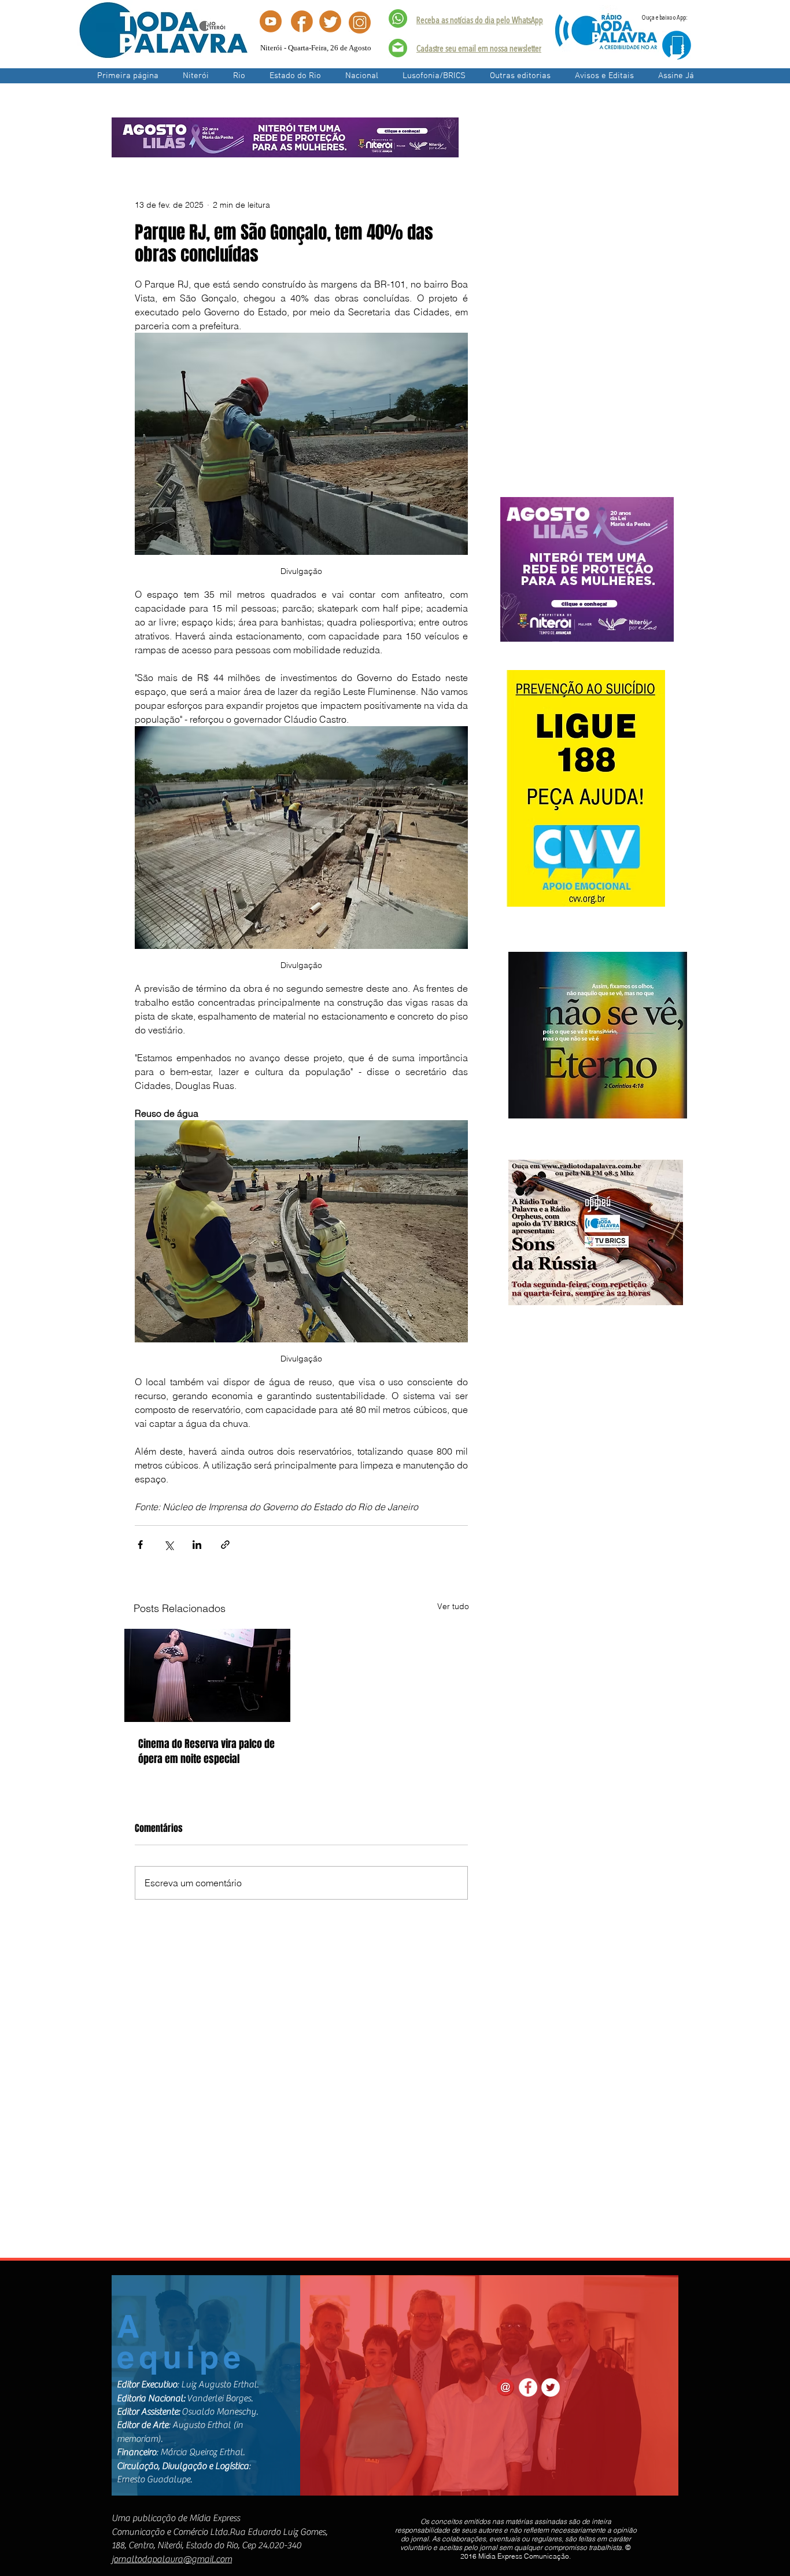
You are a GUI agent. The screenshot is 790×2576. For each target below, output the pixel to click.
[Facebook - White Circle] (528, 2387)
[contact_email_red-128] (505, 2387)
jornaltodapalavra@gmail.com (172, 2559)
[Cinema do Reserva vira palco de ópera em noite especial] (207, 1675)
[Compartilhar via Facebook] (140, 1545)
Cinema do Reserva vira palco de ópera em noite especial (206, 1751)
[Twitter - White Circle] (551, 2387)
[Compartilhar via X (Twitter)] (169, 1545)
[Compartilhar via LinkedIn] (197, 1545)
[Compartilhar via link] (225, 1545)
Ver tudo (453, 1606)
